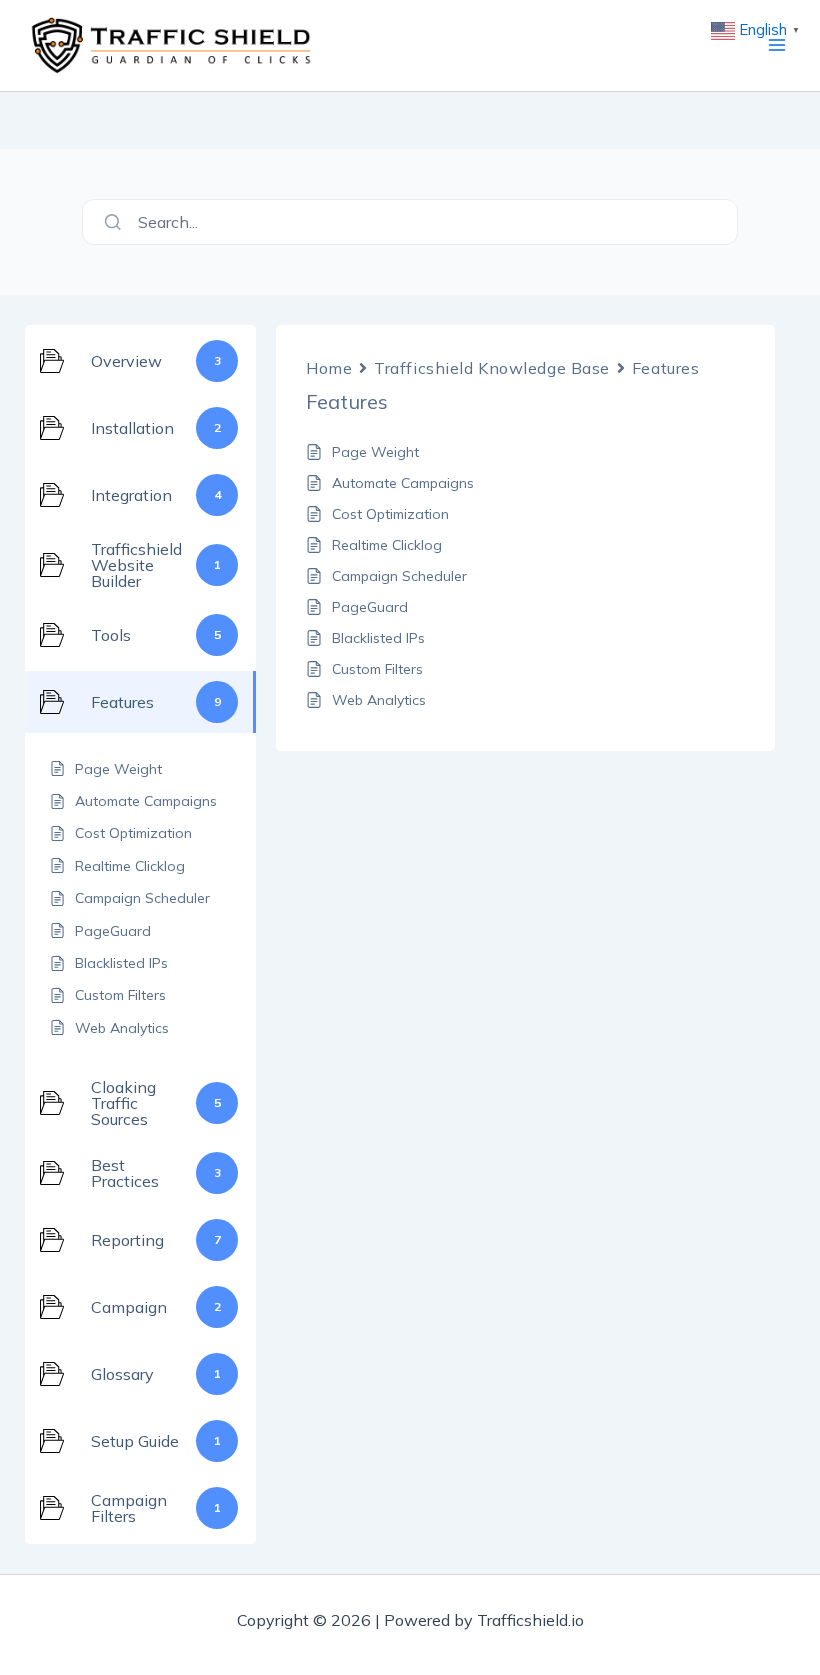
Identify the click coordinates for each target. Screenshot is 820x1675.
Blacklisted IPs (378, 638)
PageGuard (370, 607)
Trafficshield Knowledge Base (492, 368)
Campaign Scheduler (399, 576)
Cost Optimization (390, 514)
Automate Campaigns (403, 483)
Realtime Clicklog (387, 545)
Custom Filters (377, 669)
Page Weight (375, 452)
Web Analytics (379, 700)
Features (665, 368)
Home (329, 368)
